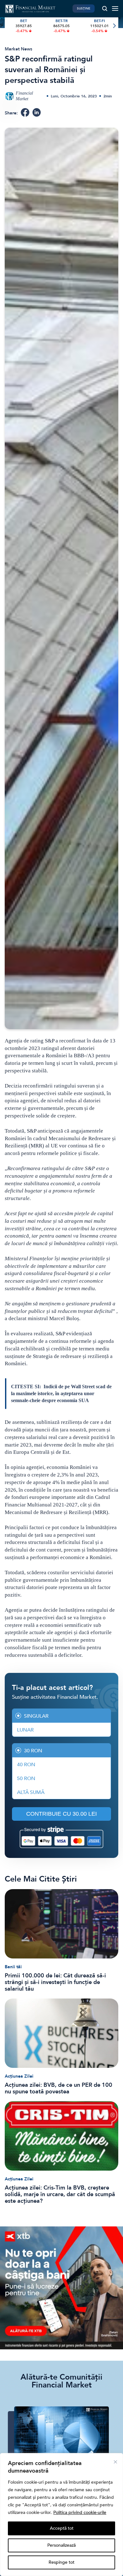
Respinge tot (61, 2562)
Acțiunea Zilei (19, 2076)
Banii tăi (13, 1967)
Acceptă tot (62, 2528)
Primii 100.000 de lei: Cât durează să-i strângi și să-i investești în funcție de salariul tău (55, 1982)
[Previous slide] (9, 26)
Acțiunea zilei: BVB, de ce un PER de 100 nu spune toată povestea (59, 2088)
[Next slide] (114, 26)
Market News (18, 49)
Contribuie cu (61, 1814)
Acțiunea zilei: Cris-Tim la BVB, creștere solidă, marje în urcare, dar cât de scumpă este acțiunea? (60, 2194)
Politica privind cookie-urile (80, 2512)
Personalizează (61, 2545)
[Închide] (115, 2462)
